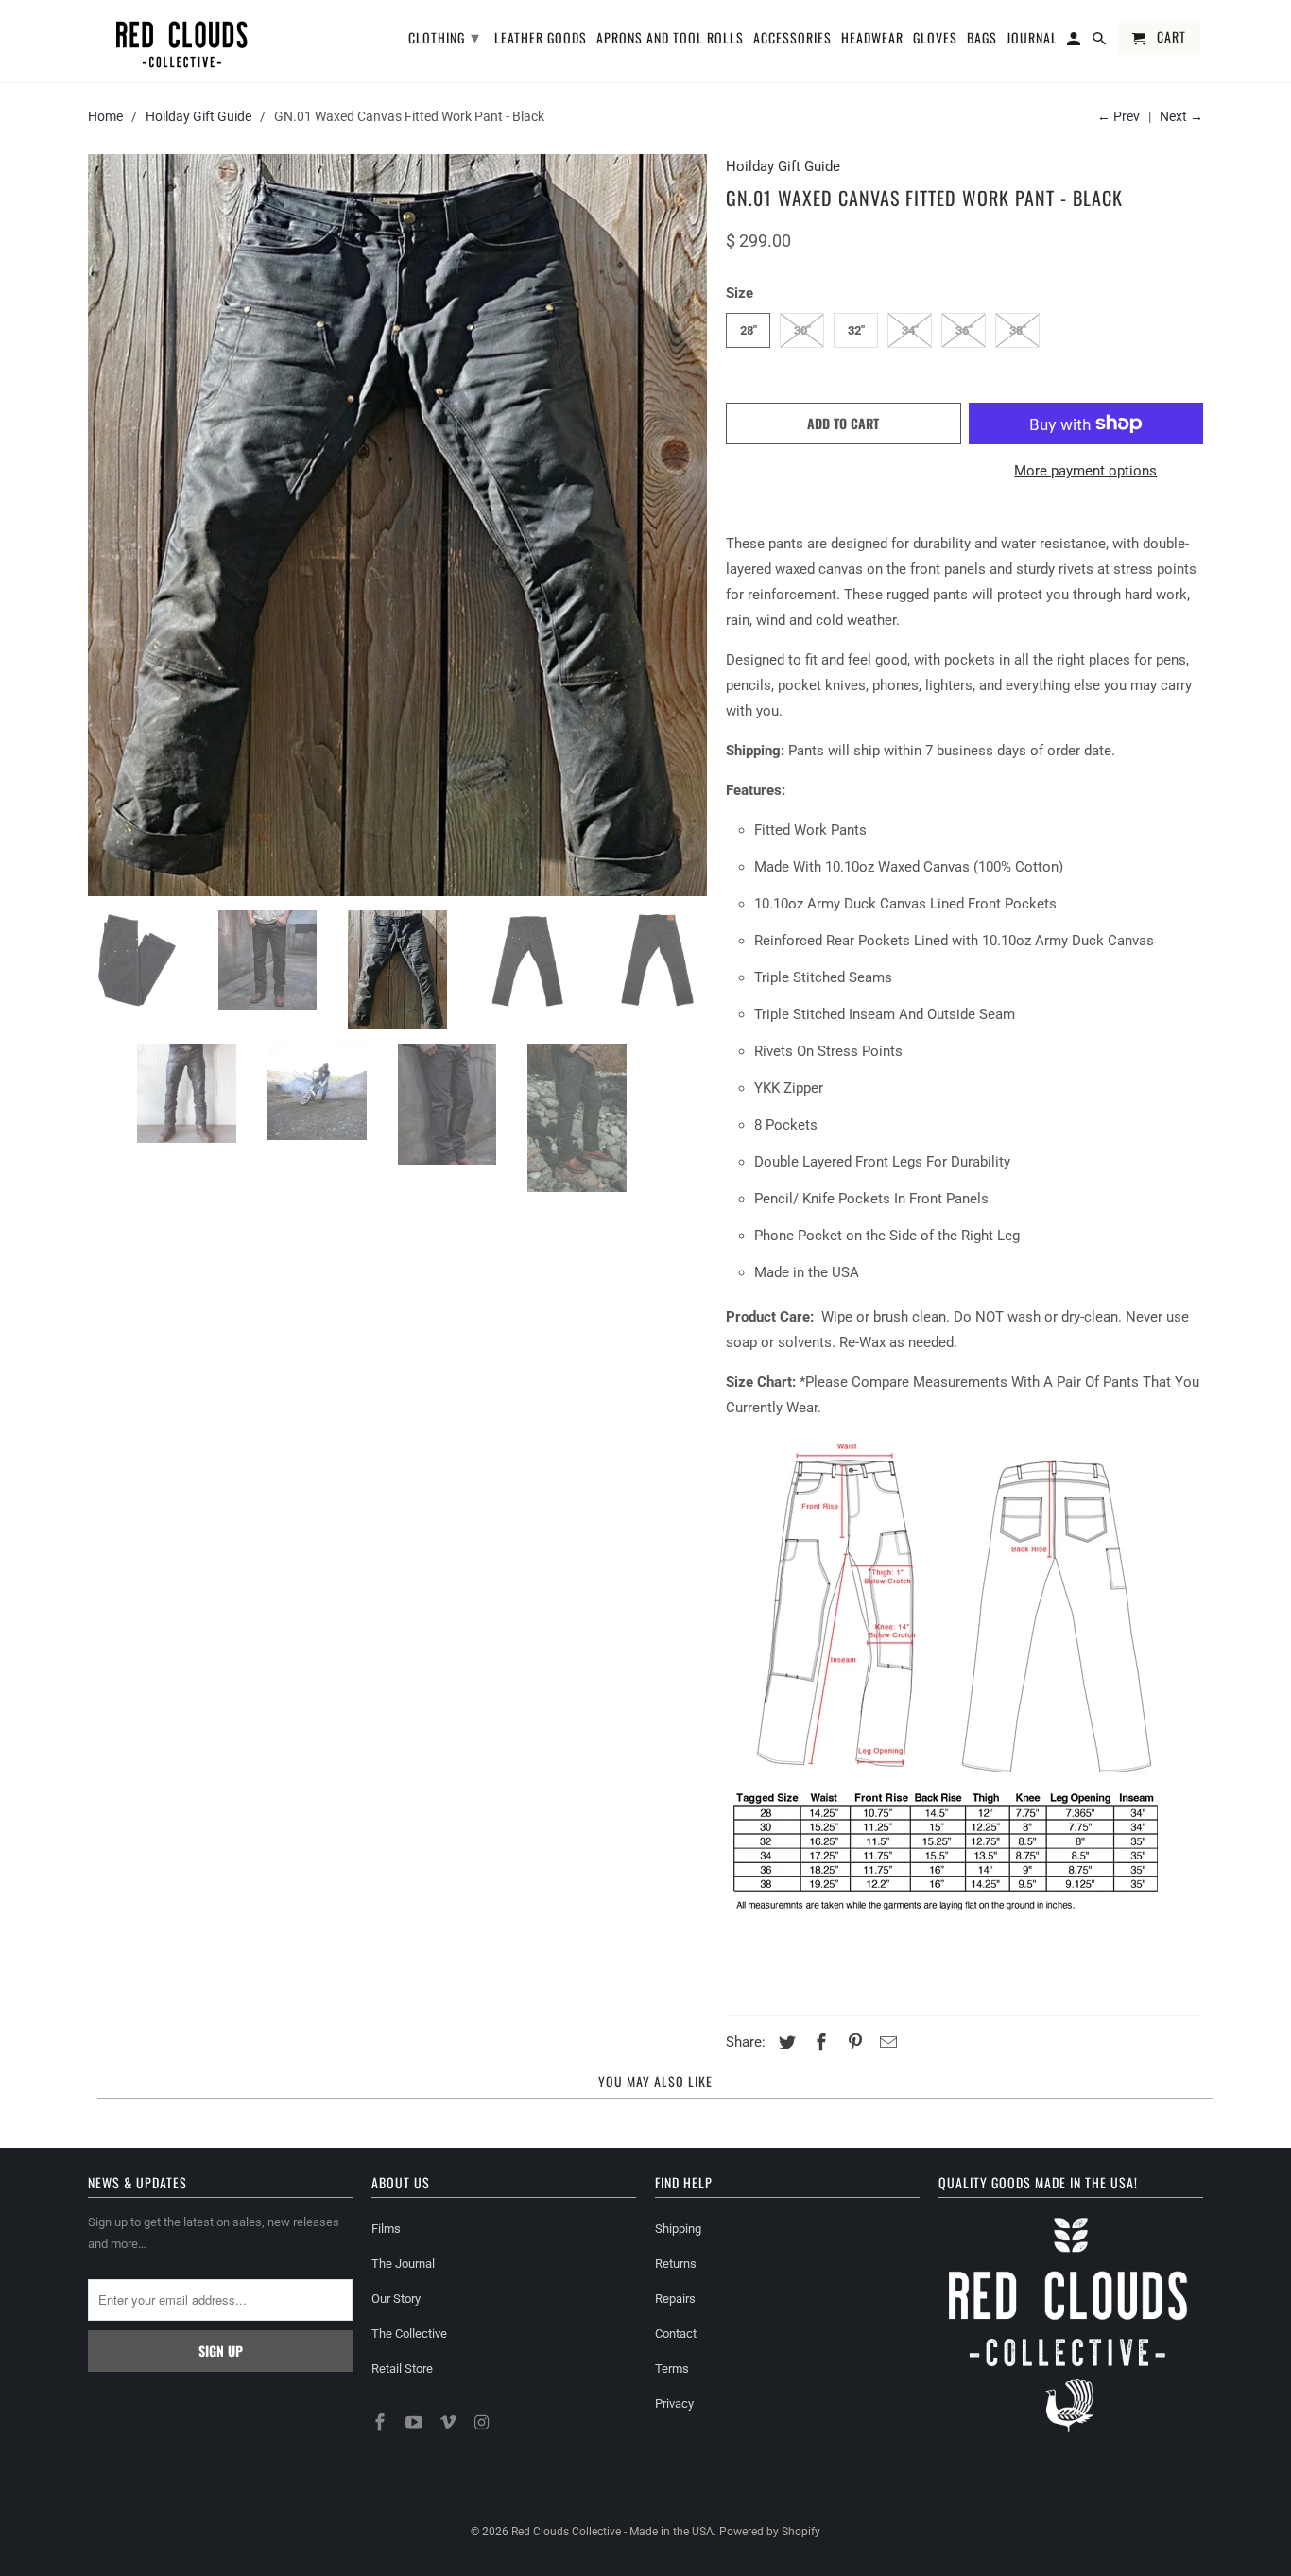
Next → (1181, 116)
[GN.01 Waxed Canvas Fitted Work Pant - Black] (397, 525)
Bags (982, 39)
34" (910, 330)
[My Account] (1075, 42)
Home (105, 116)
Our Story (396, 2299)
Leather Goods (541, 39)
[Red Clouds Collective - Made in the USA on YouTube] (416, 2422)
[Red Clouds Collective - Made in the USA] (182, 41)
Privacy (674, 2403)
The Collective (409, 2334)
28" (749, 330)
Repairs (675, 2299)
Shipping (678, 2229)
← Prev (1119, 116)
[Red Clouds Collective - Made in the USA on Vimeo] (450, 2422)
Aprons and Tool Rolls (670, 39)
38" (1018, 330)
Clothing (444, 36)
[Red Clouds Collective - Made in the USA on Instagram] (483, 2422)
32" (856, 330)
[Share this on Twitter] (784, 2042)
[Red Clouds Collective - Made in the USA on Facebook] (382, 2422)
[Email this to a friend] (886, 2042)
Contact (676, 2334)
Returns (676, 2264)
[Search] (1101, 42)
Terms (672, 2369)
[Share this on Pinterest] (852, 2042)
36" (964, 330)
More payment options (1085, 471)
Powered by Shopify (770, 2532)
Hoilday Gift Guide (198, 116)
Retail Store (402, 2369)
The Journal (403, 2264)
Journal (1032, 39)
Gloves (935, 39)
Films (386, 2229)
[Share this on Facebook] (818, 2042)
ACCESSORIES (792, 39)
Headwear (872, 39)
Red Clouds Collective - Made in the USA (612, 2532)
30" (802, 330)
